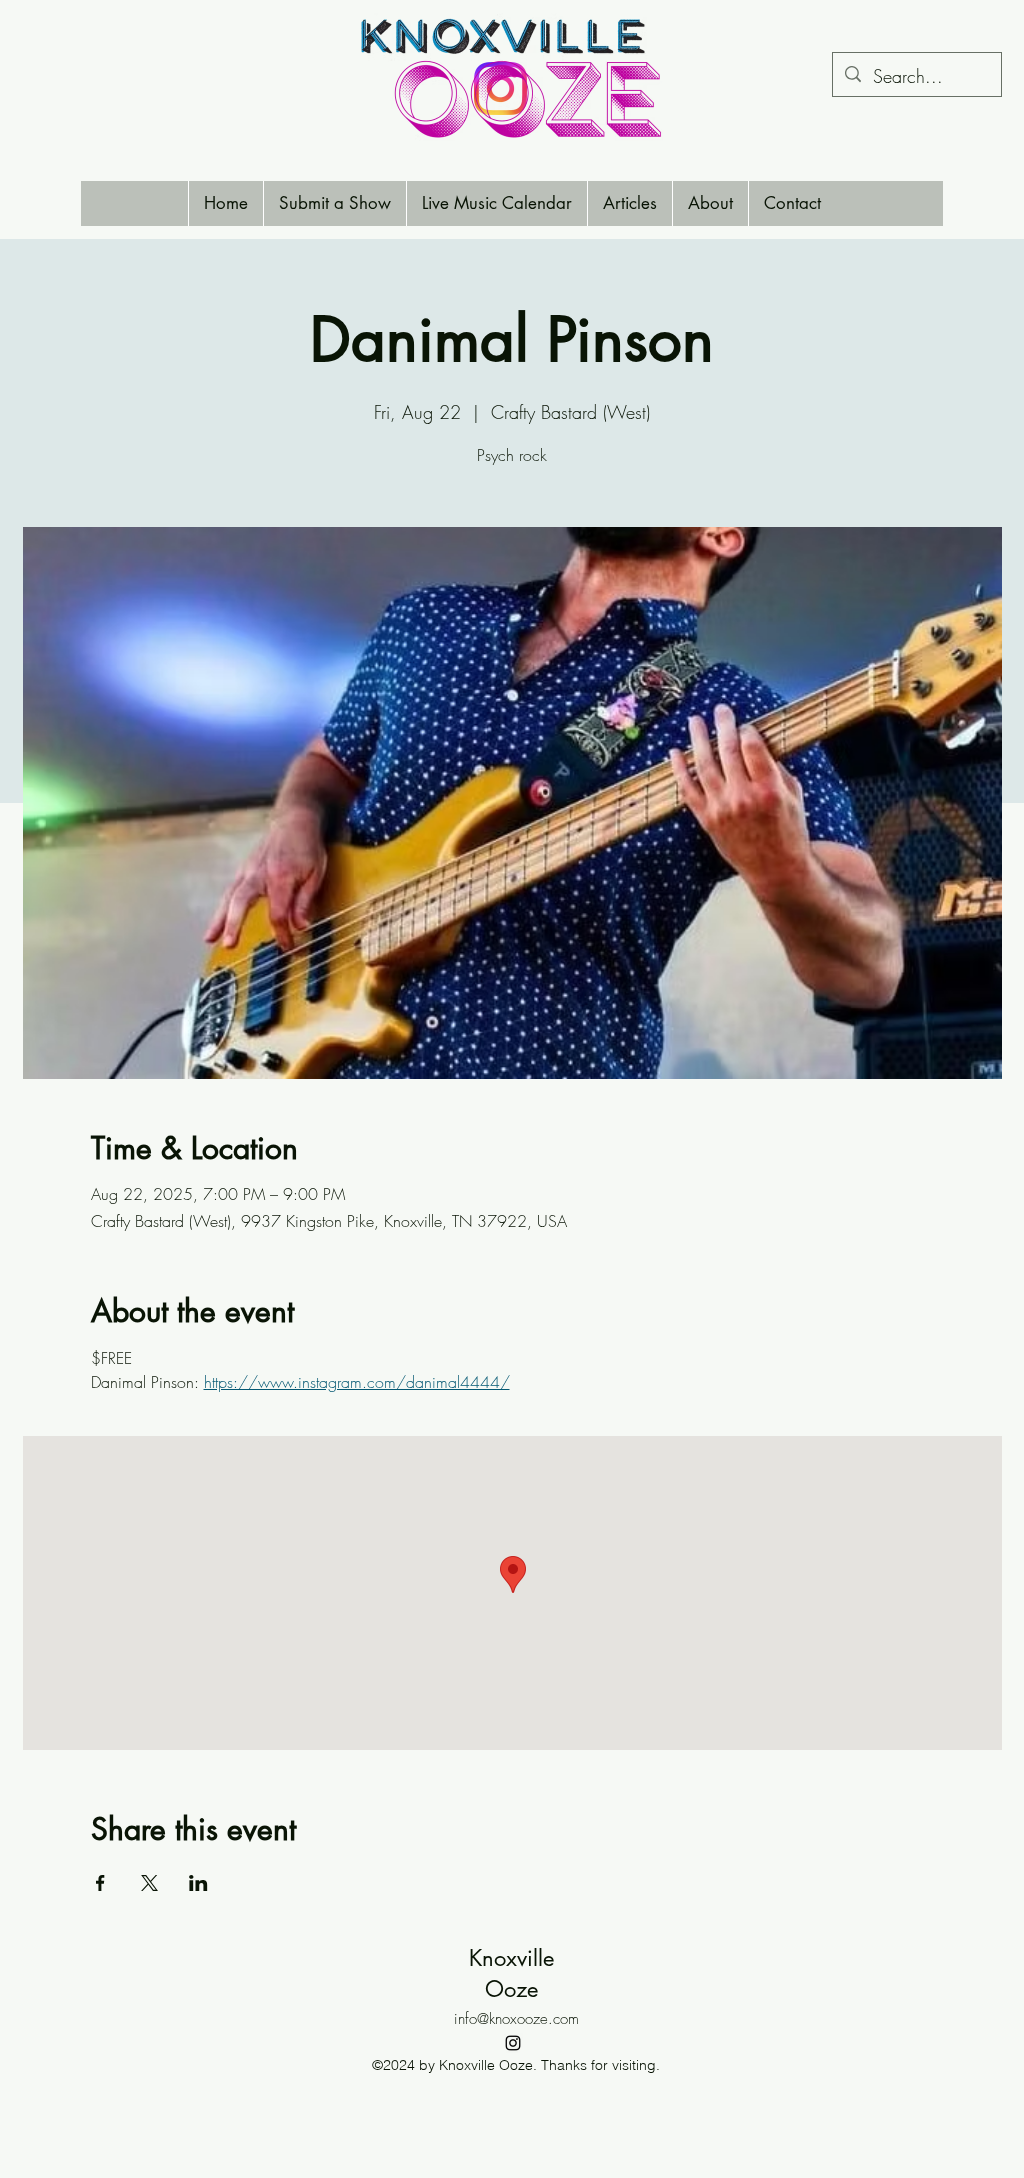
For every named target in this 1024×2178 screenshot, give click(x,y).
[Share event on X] (149, 1883)
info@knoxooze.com (516, 2019)
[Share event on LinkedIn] (198, 1883)
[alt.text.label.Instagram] (513, 2043)
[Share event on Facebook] (100, 1883)
